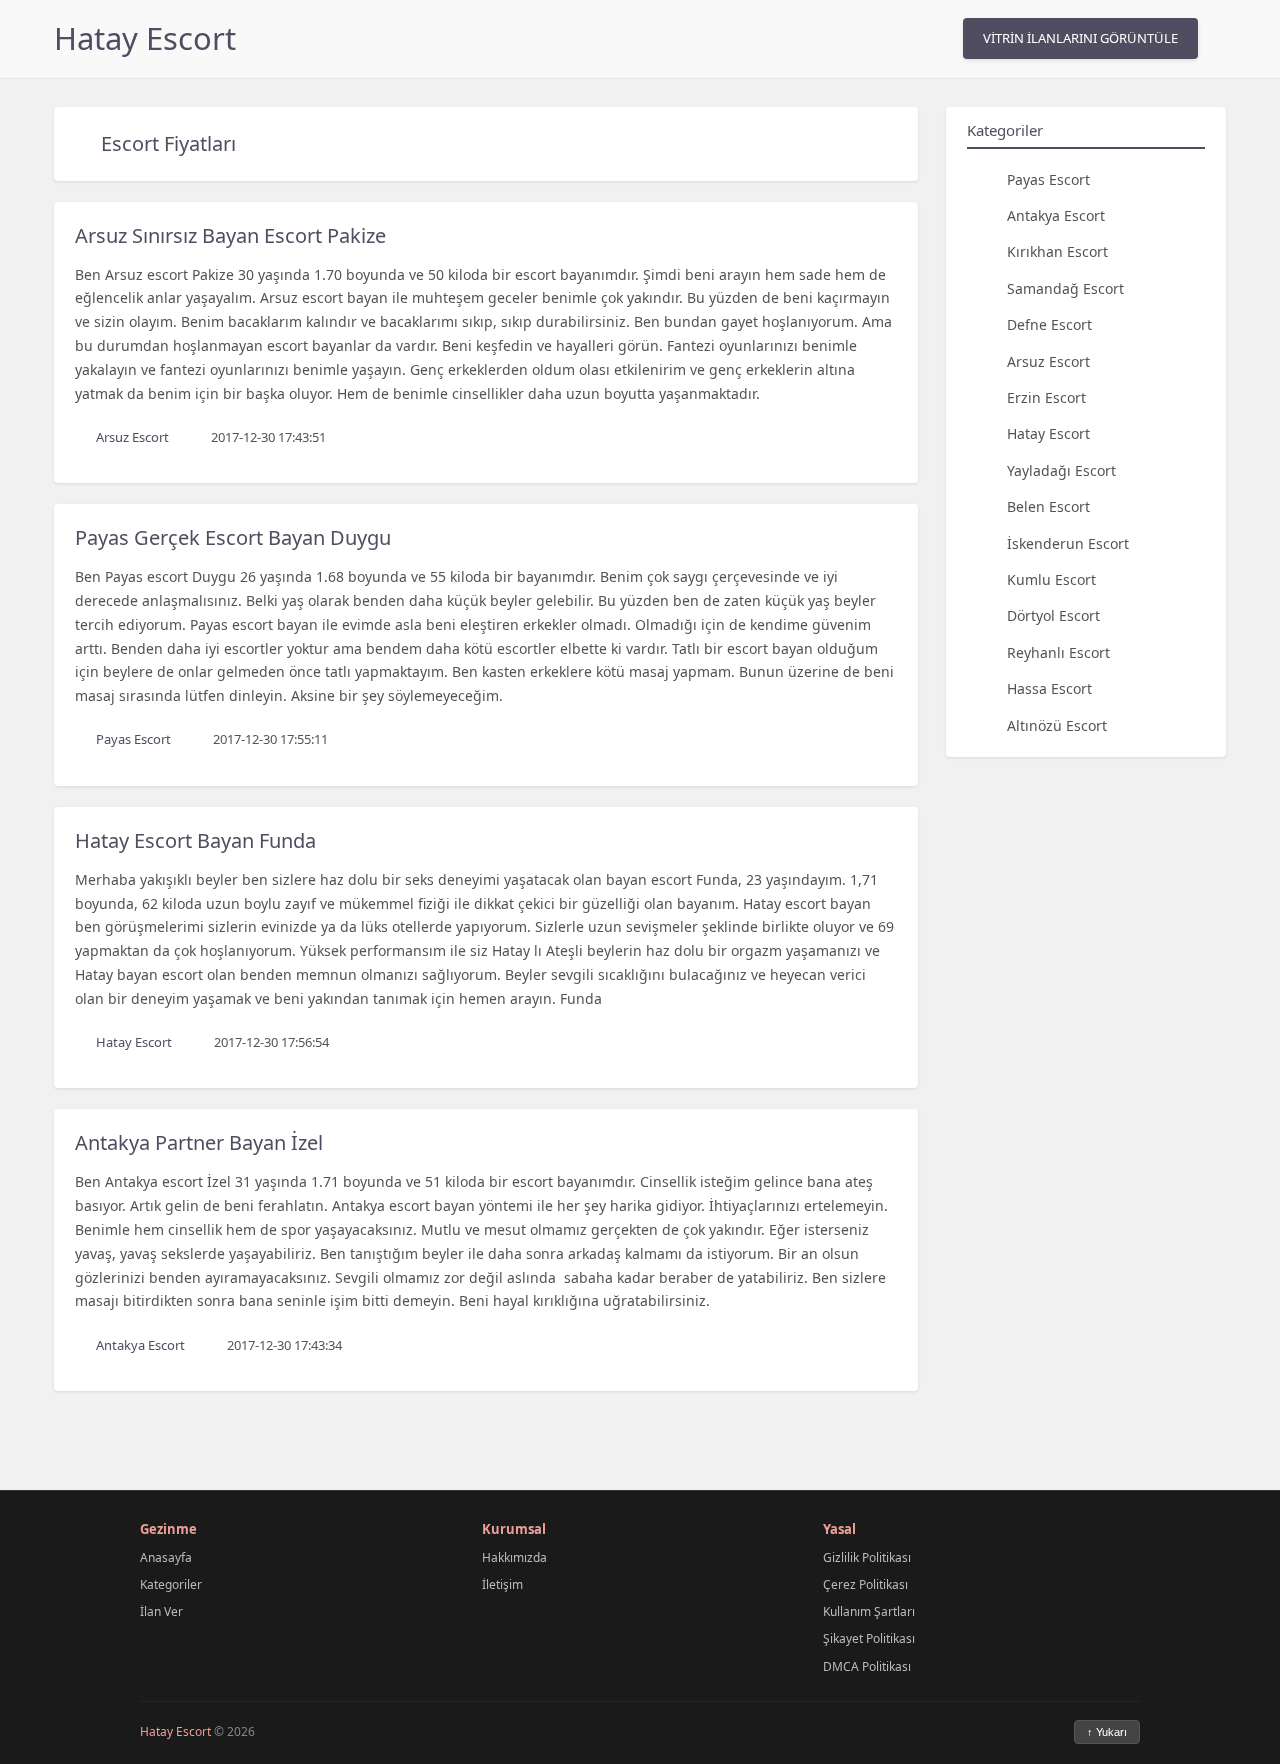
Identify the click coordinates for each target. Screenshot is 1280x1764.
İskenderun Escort (1068, 542)
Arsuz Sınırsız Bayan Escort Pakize (230, 235)
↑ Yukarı (1107, 1732)
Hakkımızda (514, 1557)
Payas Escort (1048, 178)
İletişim (502, 1584)
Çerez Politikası (865, 1584)
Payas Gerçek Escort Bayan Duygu (233, 537)
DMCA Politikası (867, 1666)
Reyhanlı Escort (1058, 651)
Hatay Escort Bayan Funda (195, 840)
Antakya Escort (1056, 214)
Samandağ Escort (1065, 287)
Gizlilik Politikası (867, 1557)
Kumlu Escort (1051, 578)
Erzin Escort (1046, 396)
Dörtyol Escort (1053, 615)
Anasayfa (166, 1557)
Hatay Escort (145, 38)
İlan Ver (161, 1611)
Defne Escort (1049, 324)
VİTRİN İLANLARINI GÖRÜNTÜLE (1080, 38)
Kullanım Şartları (869, 1611)
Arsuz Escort (1048, 360)
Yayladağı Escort (1061, 469)
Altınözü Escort (1057, 724)
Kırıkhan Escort (1057, 251)
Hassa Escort (1049, 688)
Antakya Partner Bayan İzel (199, 1142)
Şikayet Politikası (869, 1638)
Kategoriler (171, 1584)
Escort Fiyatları (168, 143)
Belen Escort (1048, 506)
